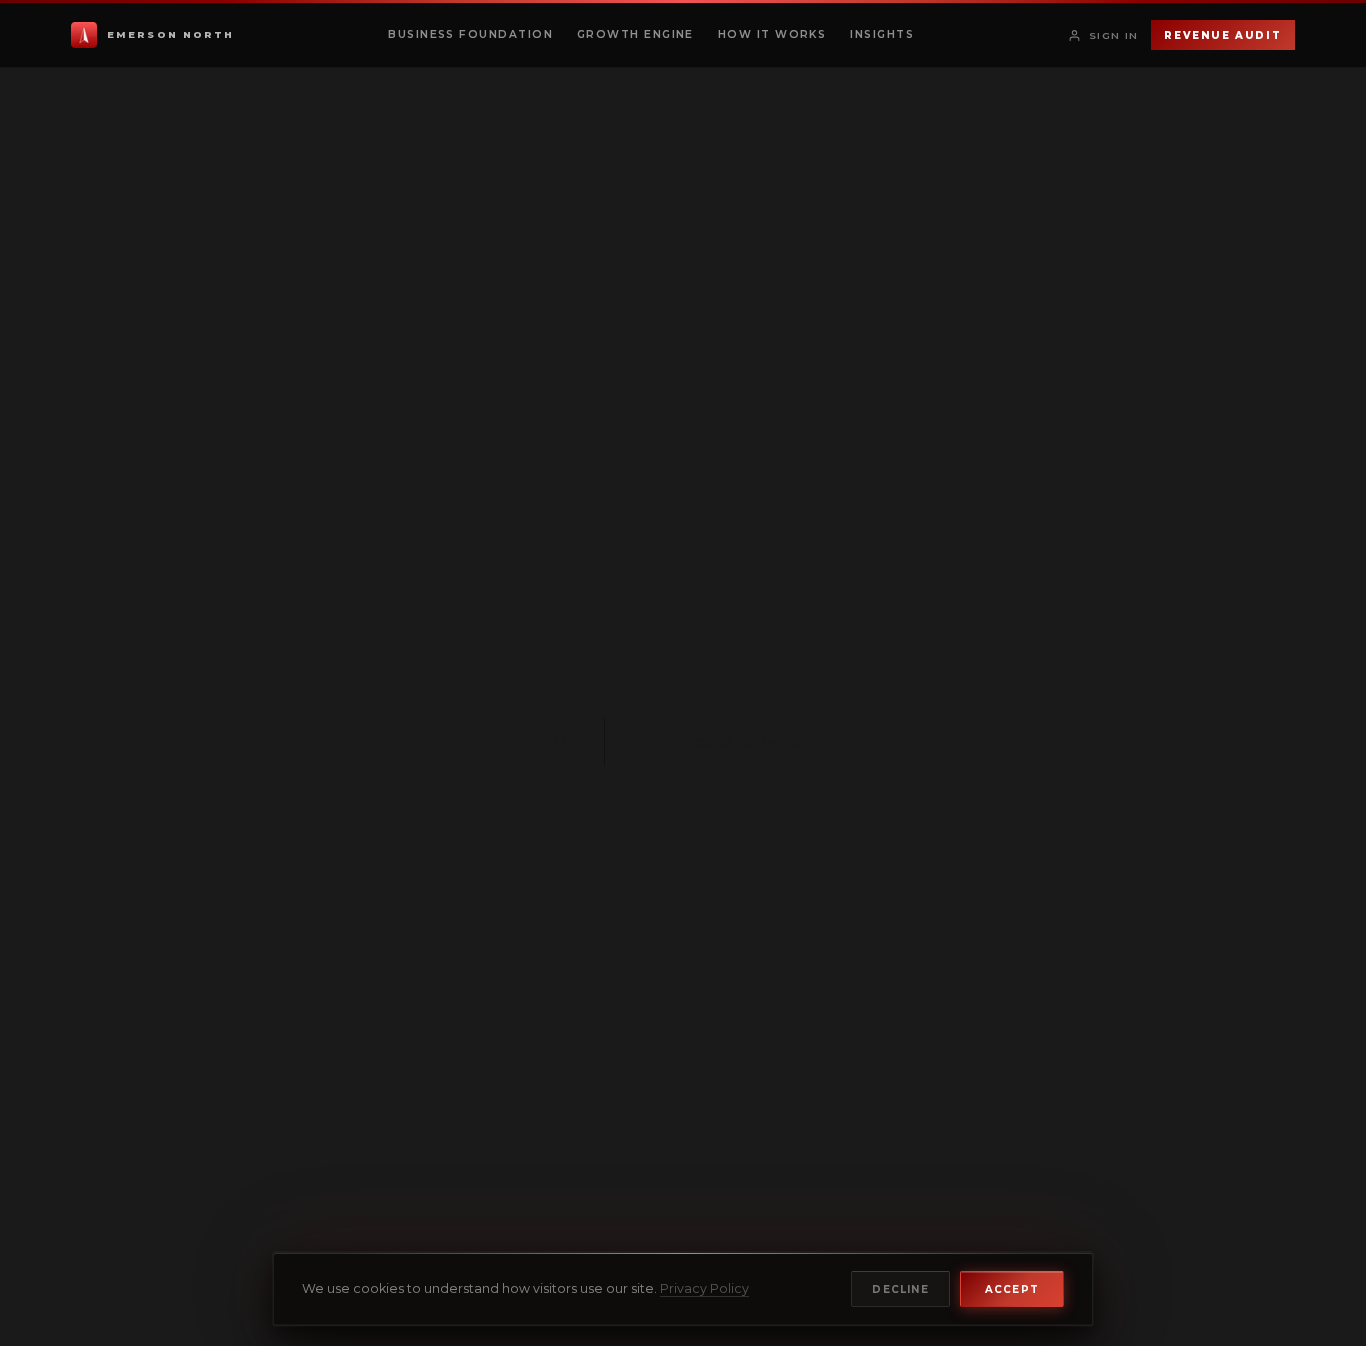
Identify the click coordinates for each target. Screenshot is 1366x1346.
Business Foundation (470, 34)
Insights (882, 34)
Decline (900, 1289)
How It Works (772, 34)
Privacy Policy (704, 1288)
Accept (1012, 1289)
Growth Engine (635, 34)
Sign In (1114, 35)
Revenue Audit (1222, 35)
